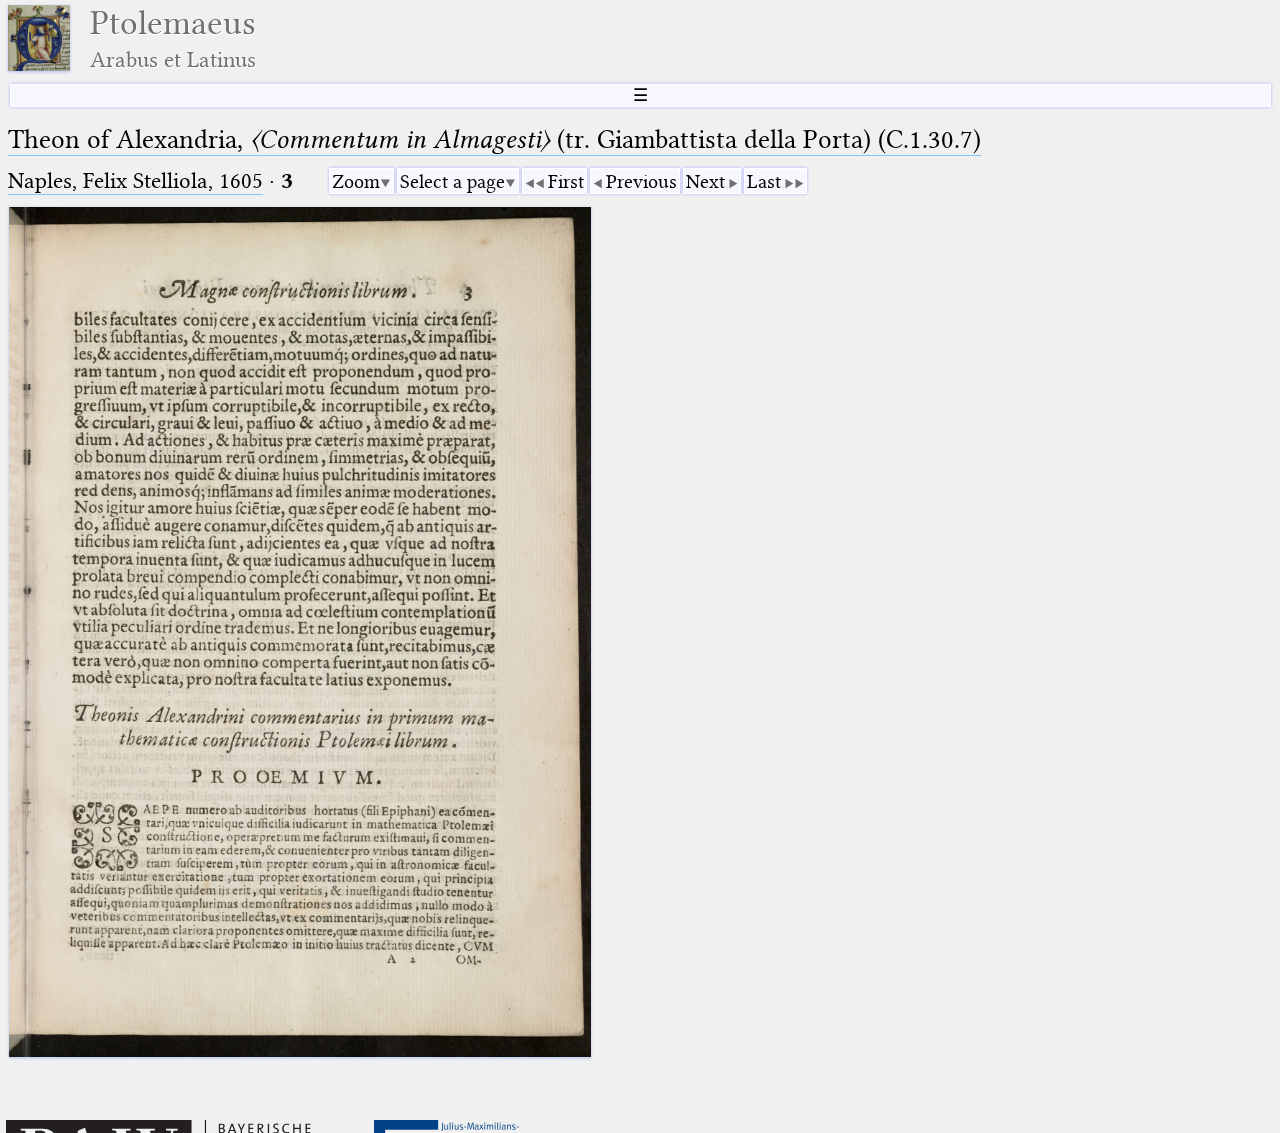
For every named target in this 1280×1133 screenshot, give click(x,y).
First (566, 181)
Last (764, 181)
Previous (641, 181)
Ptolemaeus (173, 38)
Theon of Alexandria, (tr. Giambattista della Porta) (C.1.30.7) (494, 139)
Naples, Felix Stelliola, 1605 (135, 180)
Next (705, 181)
